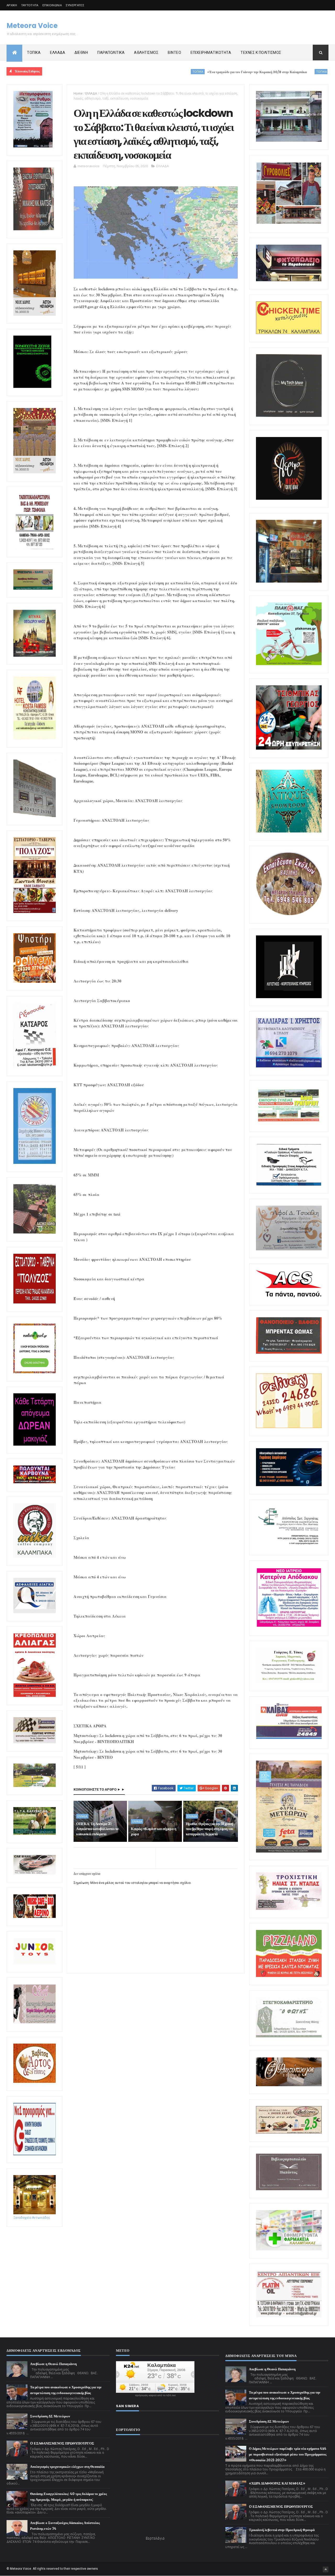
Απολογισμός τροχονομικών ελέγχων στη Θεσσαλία (67, 2467)
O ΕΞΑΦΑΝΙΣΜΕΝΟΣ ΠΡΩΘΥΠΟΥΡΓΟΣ (62, 2443)
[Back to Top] (326, 2569)
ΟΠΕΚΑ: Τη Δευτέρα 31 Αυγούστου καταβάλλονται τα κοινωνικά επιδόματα (97, 1829)
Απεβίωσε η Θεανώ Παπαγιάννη (53, 2364)
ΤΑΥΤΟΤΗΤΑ (30, 5)
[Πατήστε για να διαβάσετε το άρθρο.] (289, 1909)
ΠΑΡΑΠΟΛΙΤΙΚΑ (111, 53)
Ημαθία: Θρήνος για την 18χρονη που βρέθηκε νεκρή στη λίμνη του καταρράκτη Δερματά (210, 1829)
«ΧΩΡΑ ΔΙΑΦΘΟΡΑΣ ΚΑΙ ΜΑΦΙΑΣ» (277, 2483)
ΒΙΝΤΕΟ (174, 53)
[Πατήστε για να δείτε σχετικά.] (35, 1557)
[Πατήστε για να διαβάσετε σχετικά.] (34, 229)
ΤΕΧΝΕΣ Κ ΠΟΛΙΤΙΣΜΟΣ (261, 53)
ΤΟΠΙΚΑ (34, 53)
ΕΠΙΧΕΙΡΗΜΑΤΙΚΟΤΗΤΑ (211, 53)
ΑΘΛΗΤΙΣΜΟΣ (146, 53)
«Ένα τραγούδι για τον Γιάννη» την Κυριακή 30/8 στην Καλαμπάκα (178, 72)
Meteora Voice (32, 26)
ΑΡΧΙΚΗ (12, 5)
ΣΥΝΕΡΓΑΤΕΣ (75, 5)
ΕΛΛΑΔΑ (58, 53)
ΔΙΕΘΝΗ (81, 53)
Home (78, 93)
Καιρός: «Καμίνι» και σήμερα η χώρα (153, 1831)
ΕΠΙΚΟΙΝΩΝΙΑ (52, 5)
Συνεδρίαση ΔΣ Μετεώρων (50, 2416)
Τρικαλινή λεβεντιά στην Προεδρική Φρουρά (282, 2530)
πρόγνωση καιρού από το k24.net (155, 2395)
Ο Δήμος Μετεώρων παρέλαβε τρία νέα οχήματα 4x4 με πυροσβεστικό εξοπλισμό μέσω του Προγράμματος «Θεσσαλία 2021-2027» (288, 2454)
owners (93, 2569)
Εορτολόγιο (155, 2538)
